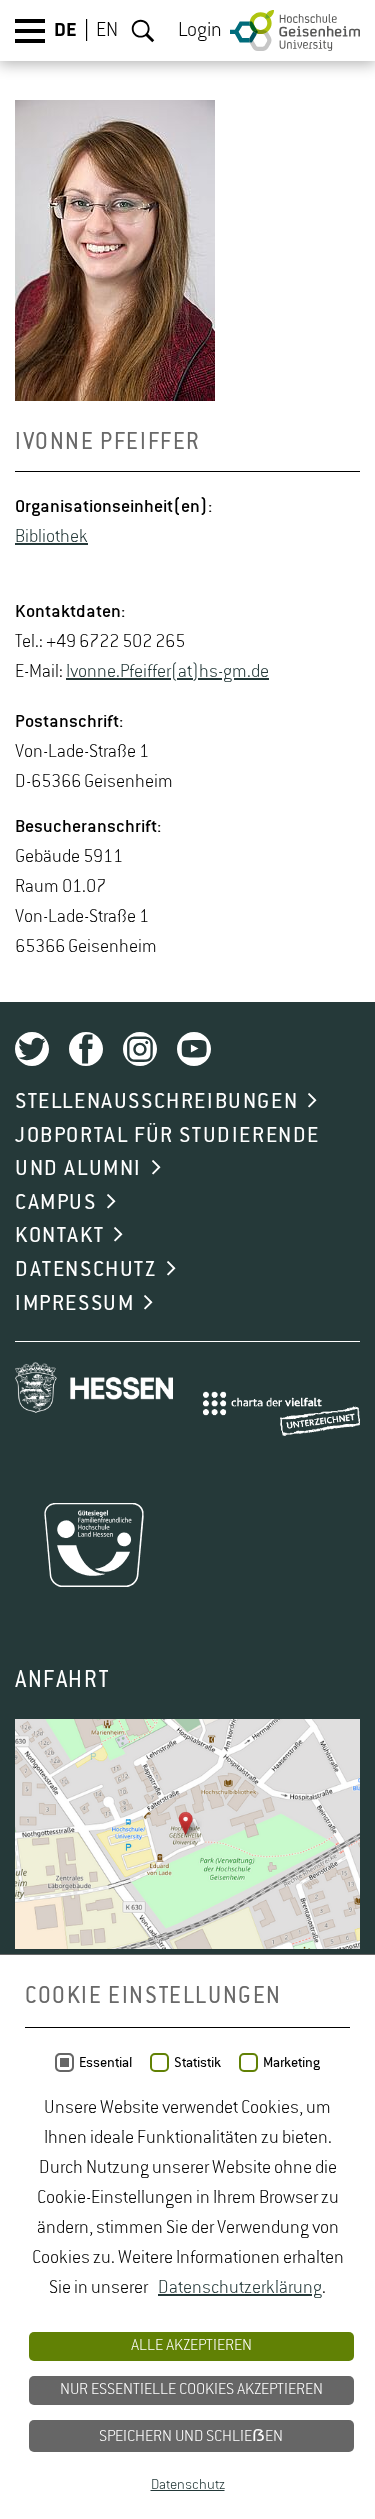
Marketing (291, 2063)
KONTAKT (59, 1236)
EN (107, 31)
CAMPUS (56, 1203)
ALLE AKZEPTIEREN (191, 2346)
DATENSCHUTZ (86, 1270)
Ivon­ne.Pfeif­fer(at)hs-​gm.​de (167, 672)
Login (200, 31)
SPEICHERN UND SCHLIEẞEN (191, 2437)
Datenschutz (188, 2485)
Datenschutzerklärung (240, 2288)
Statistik (197, 2063)
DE (65, 31)
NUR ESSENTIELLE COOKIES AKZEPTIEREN (191, 2390)
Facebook (86, 1049)
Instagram (140, 1049)
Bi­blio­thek (51, 537)
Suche (143, 31)
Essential (105, 2063)
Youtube (194, 1049)
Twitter (32, 1049)
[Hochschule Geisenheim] (295, 30)
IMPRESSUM (74, 1304)
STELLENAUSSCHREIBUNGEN (156, 1102)
